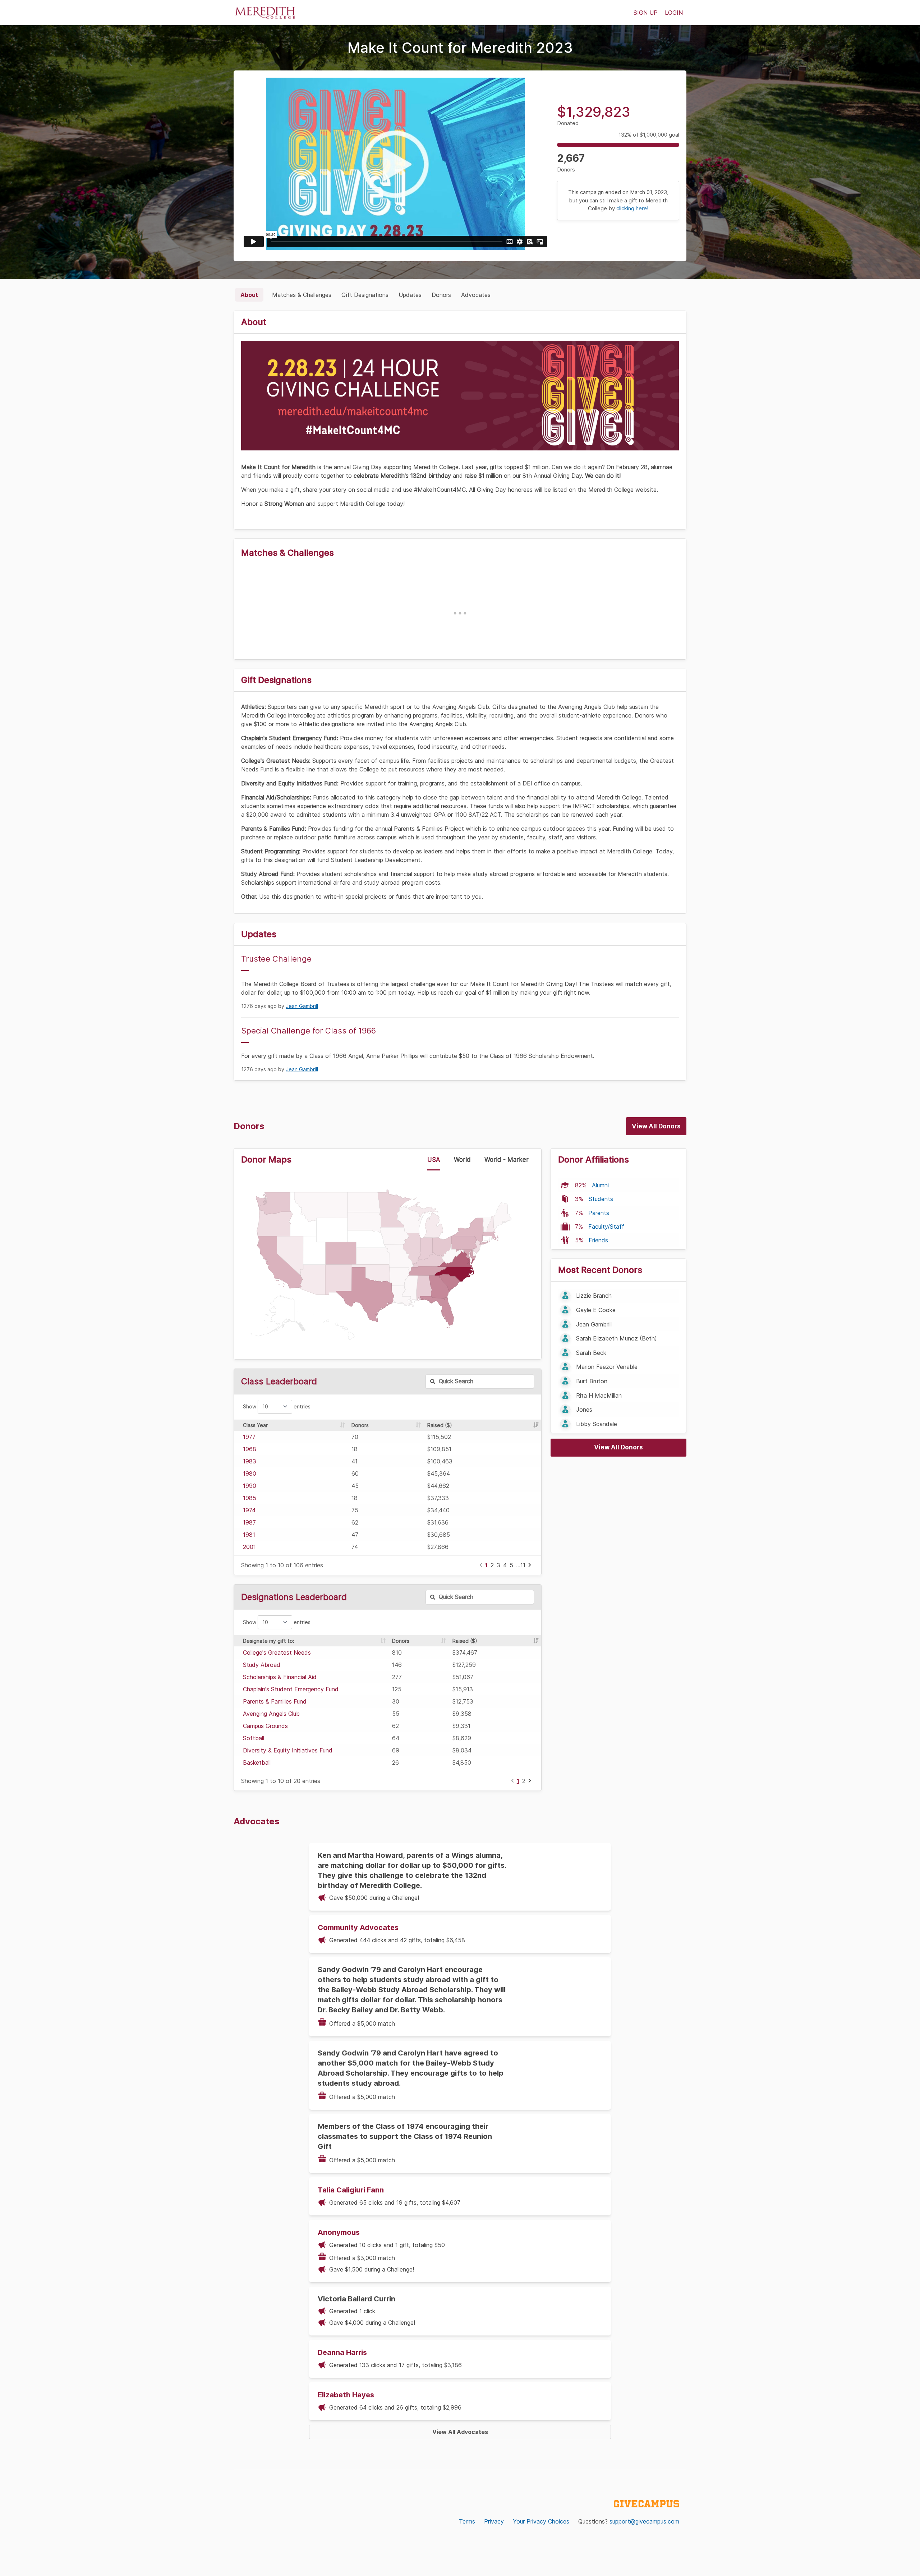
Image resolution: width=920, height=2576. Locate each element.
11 (523, 1565)
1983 (250, 1461)
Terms (467, 2521)
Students (601, 1199)
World (462, 1160)
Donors (441, 295)
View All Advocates (460, 2432)
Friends (598, 1240)
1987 (249, 1522)
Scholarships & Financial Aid (280, 1677)
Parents (599, 1213)
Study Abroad (262, 1665)
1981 (249, 1535)
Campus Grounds (265, 1726)
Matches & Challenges (302, 295)
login (674, 13)
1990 (250, 1486)
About (249, 295)
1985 (250, 1498)
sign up (646, 13)
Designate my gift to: (269, 1641)
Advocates (476, 295)
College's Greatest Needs (277, 1653)
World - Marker (507, 1160)
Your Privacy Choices (541, 2521)
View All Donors (656, 1126)
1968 (250, 1449)
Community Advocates (358, 1928)
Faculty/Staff (606, 1227)
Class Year (255, 1425)
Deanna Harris (342, 2352)
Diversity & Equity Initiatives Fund (288, 1750)
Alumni (600, 1185)
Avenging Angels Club (271, 1714)
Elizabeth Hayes (346, 2395)
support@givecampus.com (644, 2521)
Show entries (277, 1406)
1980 (250, 1473)
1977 (249, 1437)
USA (434, 1160)
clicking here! (632, 208)
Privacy (494, 2521)
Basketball (257, 1763)
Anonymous (339, 2232)
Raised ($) (440, 1425)
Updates (410, 295)
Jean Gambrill (302, 1006)
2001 (249, 1547)
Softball (254, 1738)
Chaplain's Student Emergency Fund (291, 1689)
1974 (249, 1510)
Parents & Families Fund (275, 1701)
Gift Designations (365, 295)
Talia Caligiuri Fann (351, 2190)
